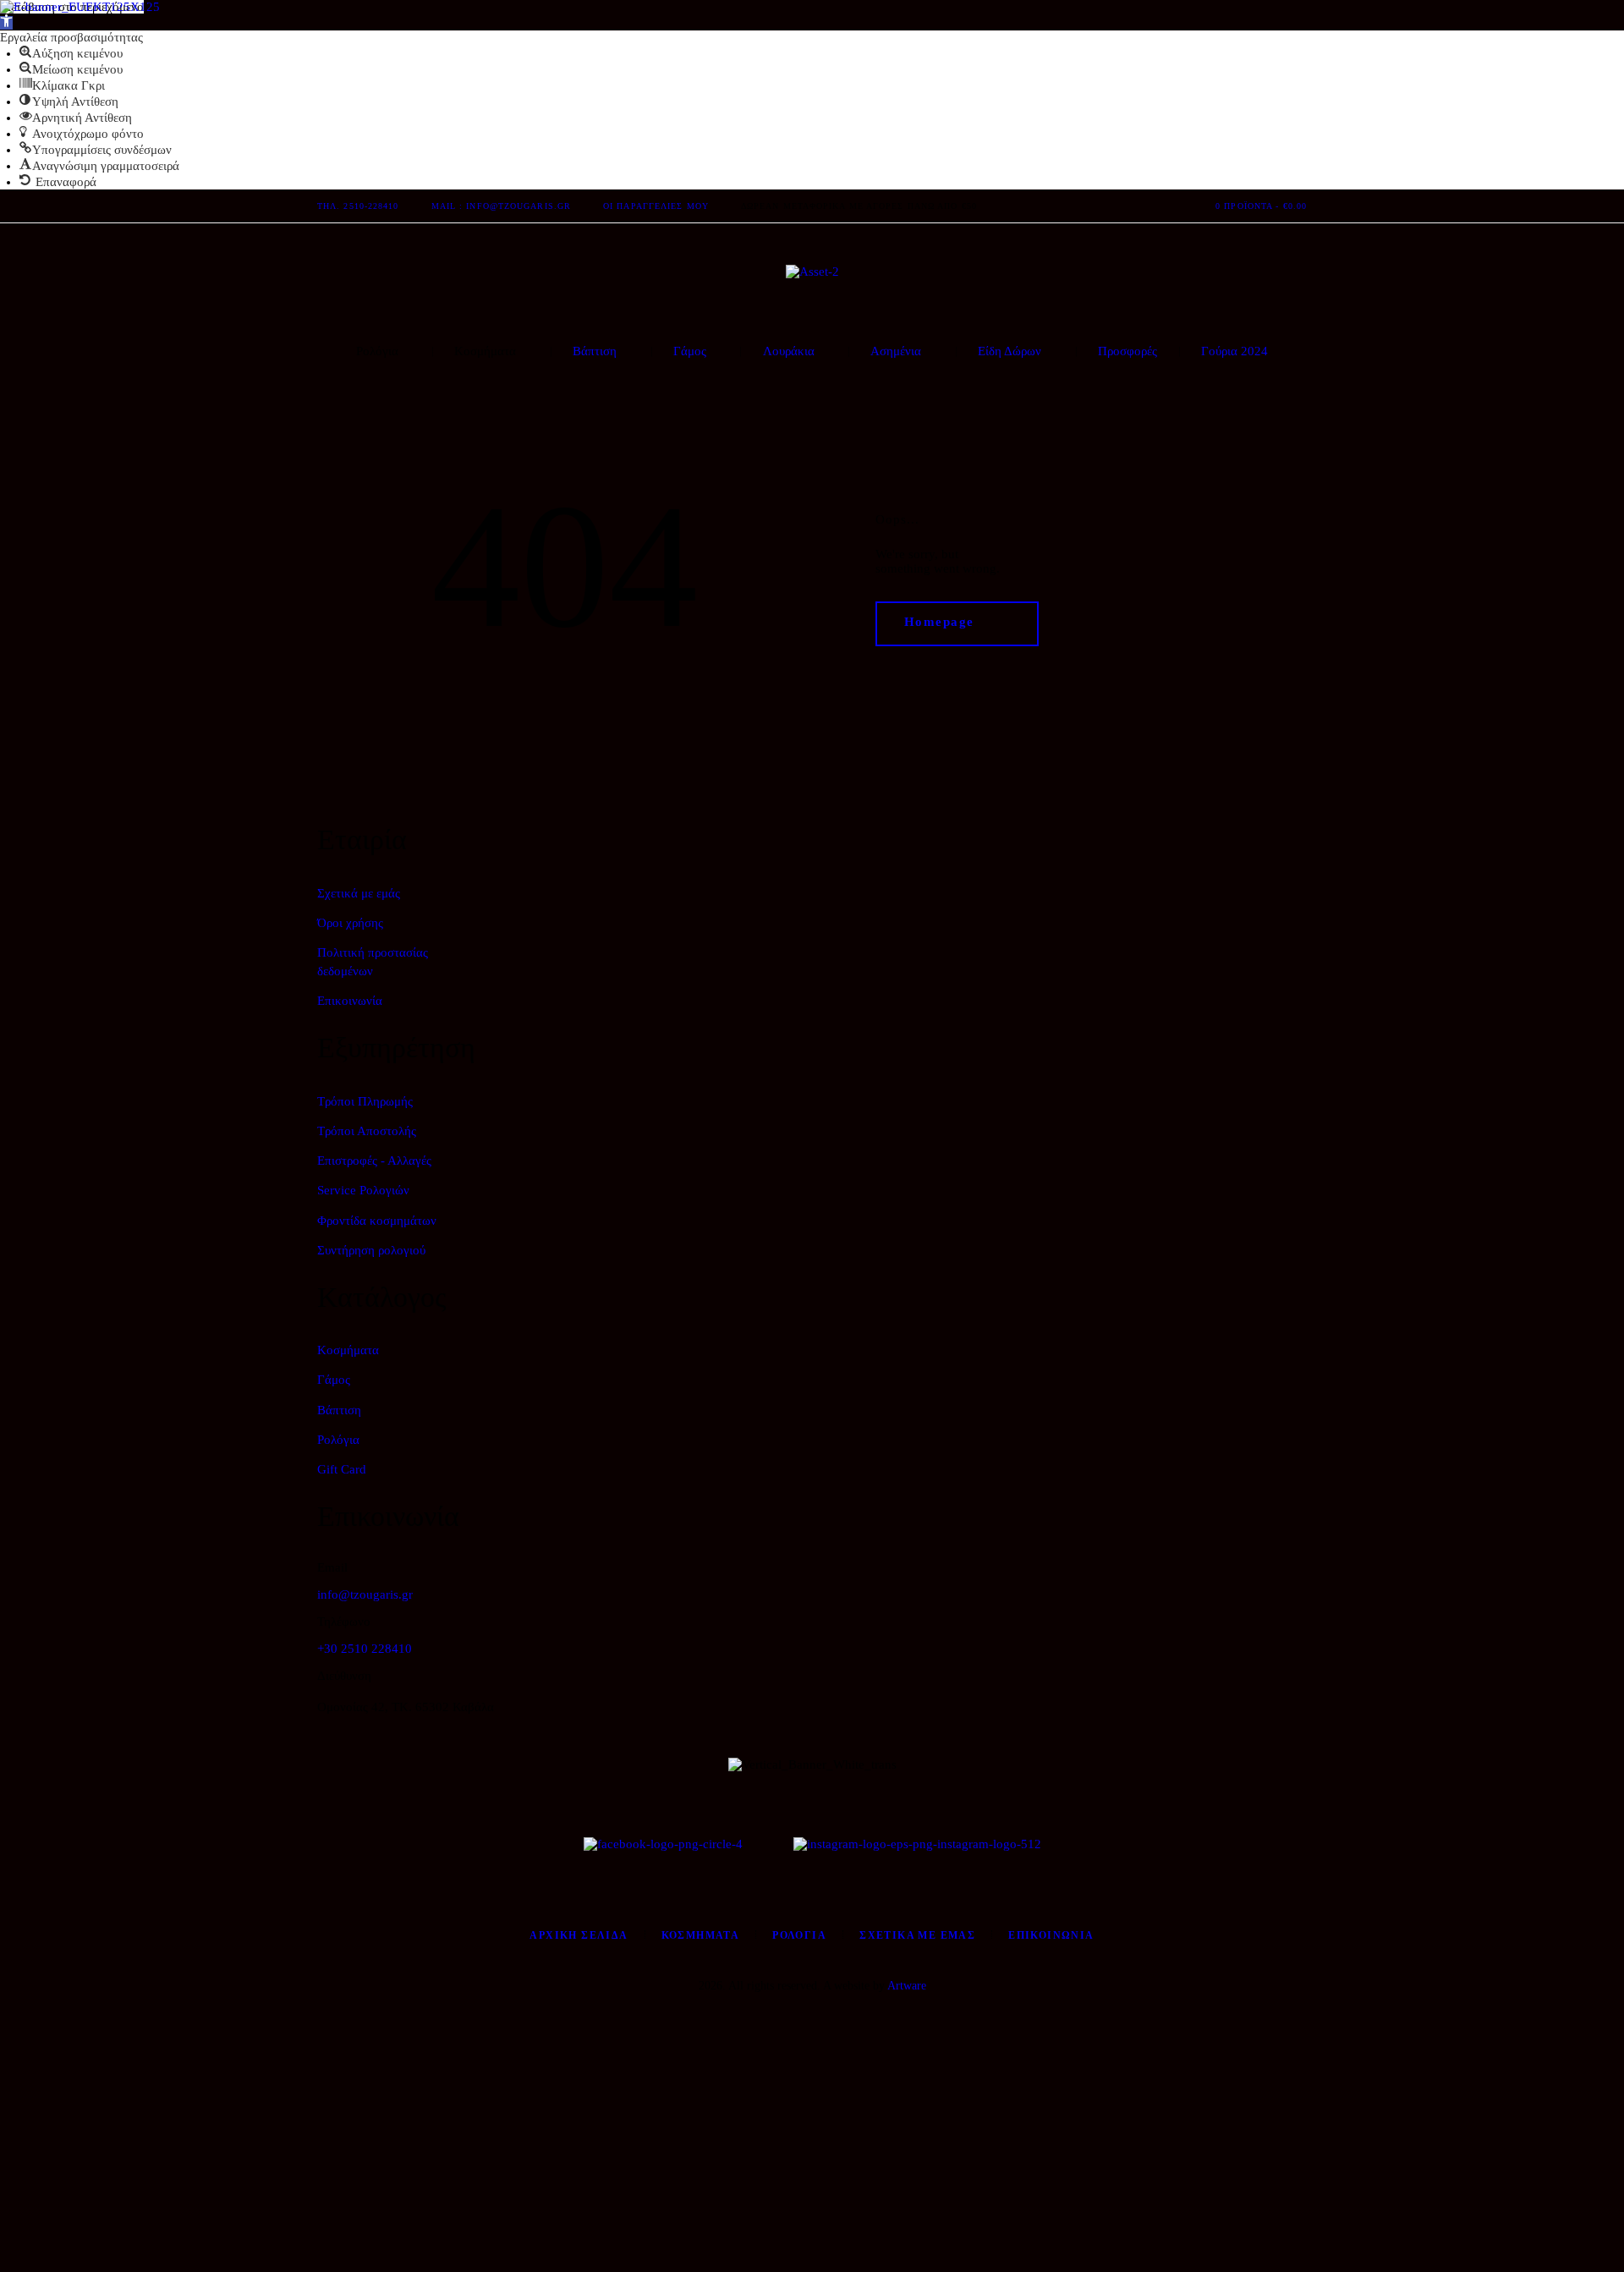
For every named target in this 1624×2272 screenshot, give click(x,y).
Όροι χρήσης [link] (350, 923)
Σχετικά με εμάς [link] (359, 893)
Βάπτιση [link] (339, 1410)
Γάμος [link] (334, 1380)
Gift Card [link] (342, 1469)
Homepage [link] (939, 623)
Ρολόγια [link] (338, 1440)
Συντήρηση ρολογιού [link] (371, 1250)
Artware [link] (907, 1986)
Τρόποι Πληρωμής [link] (365, 1101)
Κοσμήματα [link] (348, 1350)
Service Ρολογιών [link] (363, 1190)
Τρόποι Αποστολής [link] (367, 1131)
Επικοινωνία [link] (350, 1001)
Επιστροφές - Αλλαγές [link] (374, 1161)
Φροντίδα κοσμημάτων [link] (377, 1221)
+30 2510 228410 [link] (365, 1649)
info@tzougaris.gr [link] (365, 1594)
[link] (6, 23)
